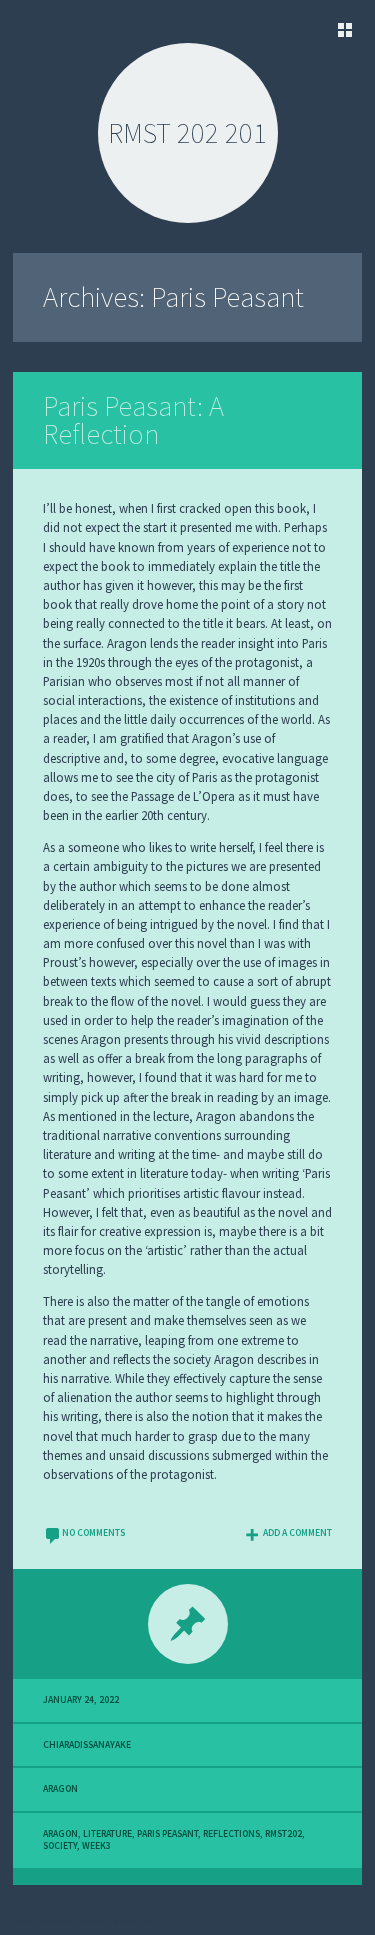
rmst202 (283, 1834)
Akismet (136, 1921)
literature (107, 1834)
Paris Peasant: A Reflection (133, 420)
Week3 (96, 1846)
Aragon (60, 1789)
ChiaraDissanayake (87, 1745)
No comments (93, 1533)
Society (60, 1846)
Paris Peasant (167, 1834)
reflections (231, 1834)
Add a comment (297, 1533)
